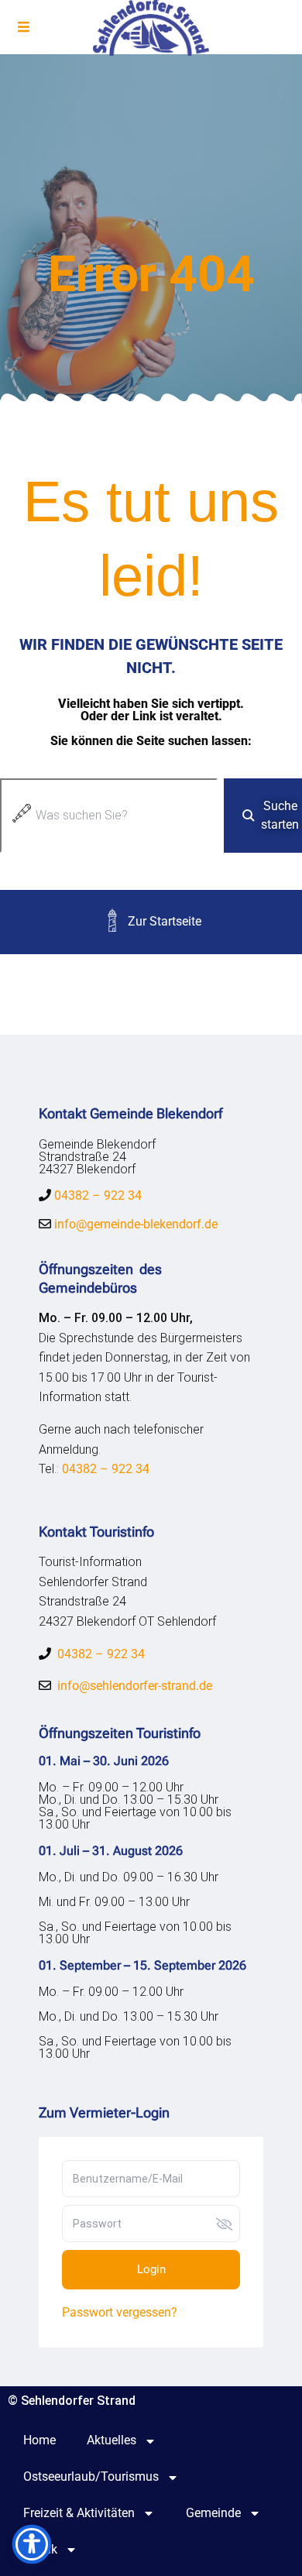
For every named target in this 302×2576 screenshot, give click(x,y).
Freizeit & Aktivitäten (79, 2513)
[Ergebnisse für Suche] (109, 862)
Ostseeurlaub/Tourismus (91, 2476)
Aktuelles (112, 2440)
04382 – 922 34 (98, 1195)
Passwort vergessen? (120, 2312)
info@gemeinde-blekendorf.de (134, 1224)
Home (39, 2440)
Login (151, 2269)
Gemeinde (213, 2513)
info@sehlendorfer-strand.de (135, 1686)
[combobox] (109, 816)
